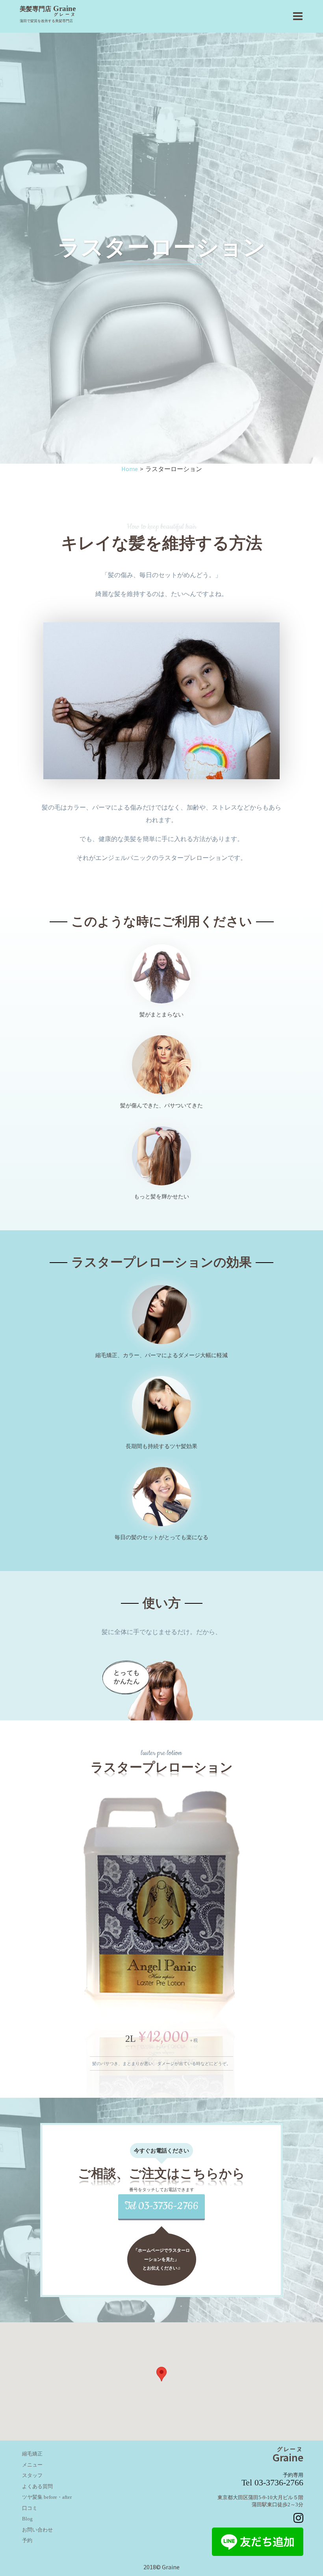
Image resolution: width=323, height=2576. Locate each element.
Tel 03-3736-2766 (161, 2206)
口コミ (30, 2508)
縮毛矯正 (32, 2454)
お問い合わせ (37, 2530)
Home (130, 469)
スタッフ (32, 2476)
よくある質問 (37, 2487)
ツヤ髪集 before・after (47, 2498)
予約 (27, 2541)
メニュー (32, 2465)
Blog (27, 2519)
